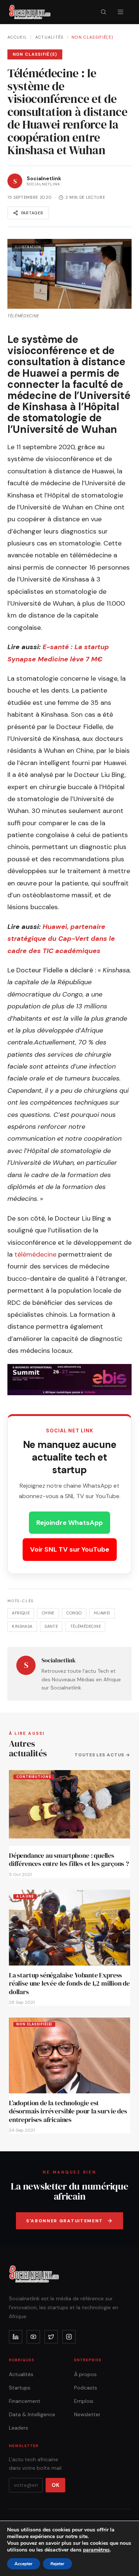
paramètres (96, 2550)
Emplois (84, 2401)
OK (55, 2485)
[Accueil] (30, 12)
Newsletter (87, 2414)
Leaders (19, 2428)
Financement (25, 2401)
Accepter (24, 2564)
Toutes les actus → (102, 1755)
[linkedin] (16, 2337)
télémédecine (36, 1254)
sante (51, 1626)
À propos (85, 2374)
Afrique (21, 1613)
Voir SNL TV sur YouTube (70, 1549)
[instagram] (69, 2337)
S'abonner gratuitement (65, 2221)
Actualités (49, 37)
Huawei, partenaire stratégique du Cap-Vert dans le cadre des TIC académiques (61, 939)
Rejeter (57, 2564)
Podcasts (86, 2388)
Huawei (102, 1613)
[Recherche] (103, 12)
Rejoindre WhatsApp (69, 1523)
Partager (32, 213)
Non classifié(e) (92, 37)
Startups (20, 2388)
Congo (74, 1613)
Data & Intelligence (32, 2414)
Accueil (17, 37)
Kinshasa (22, 1626)
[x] (51, 2337)
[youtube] (33, 2337)
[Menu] (120, 12)
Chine (48, 1613)
